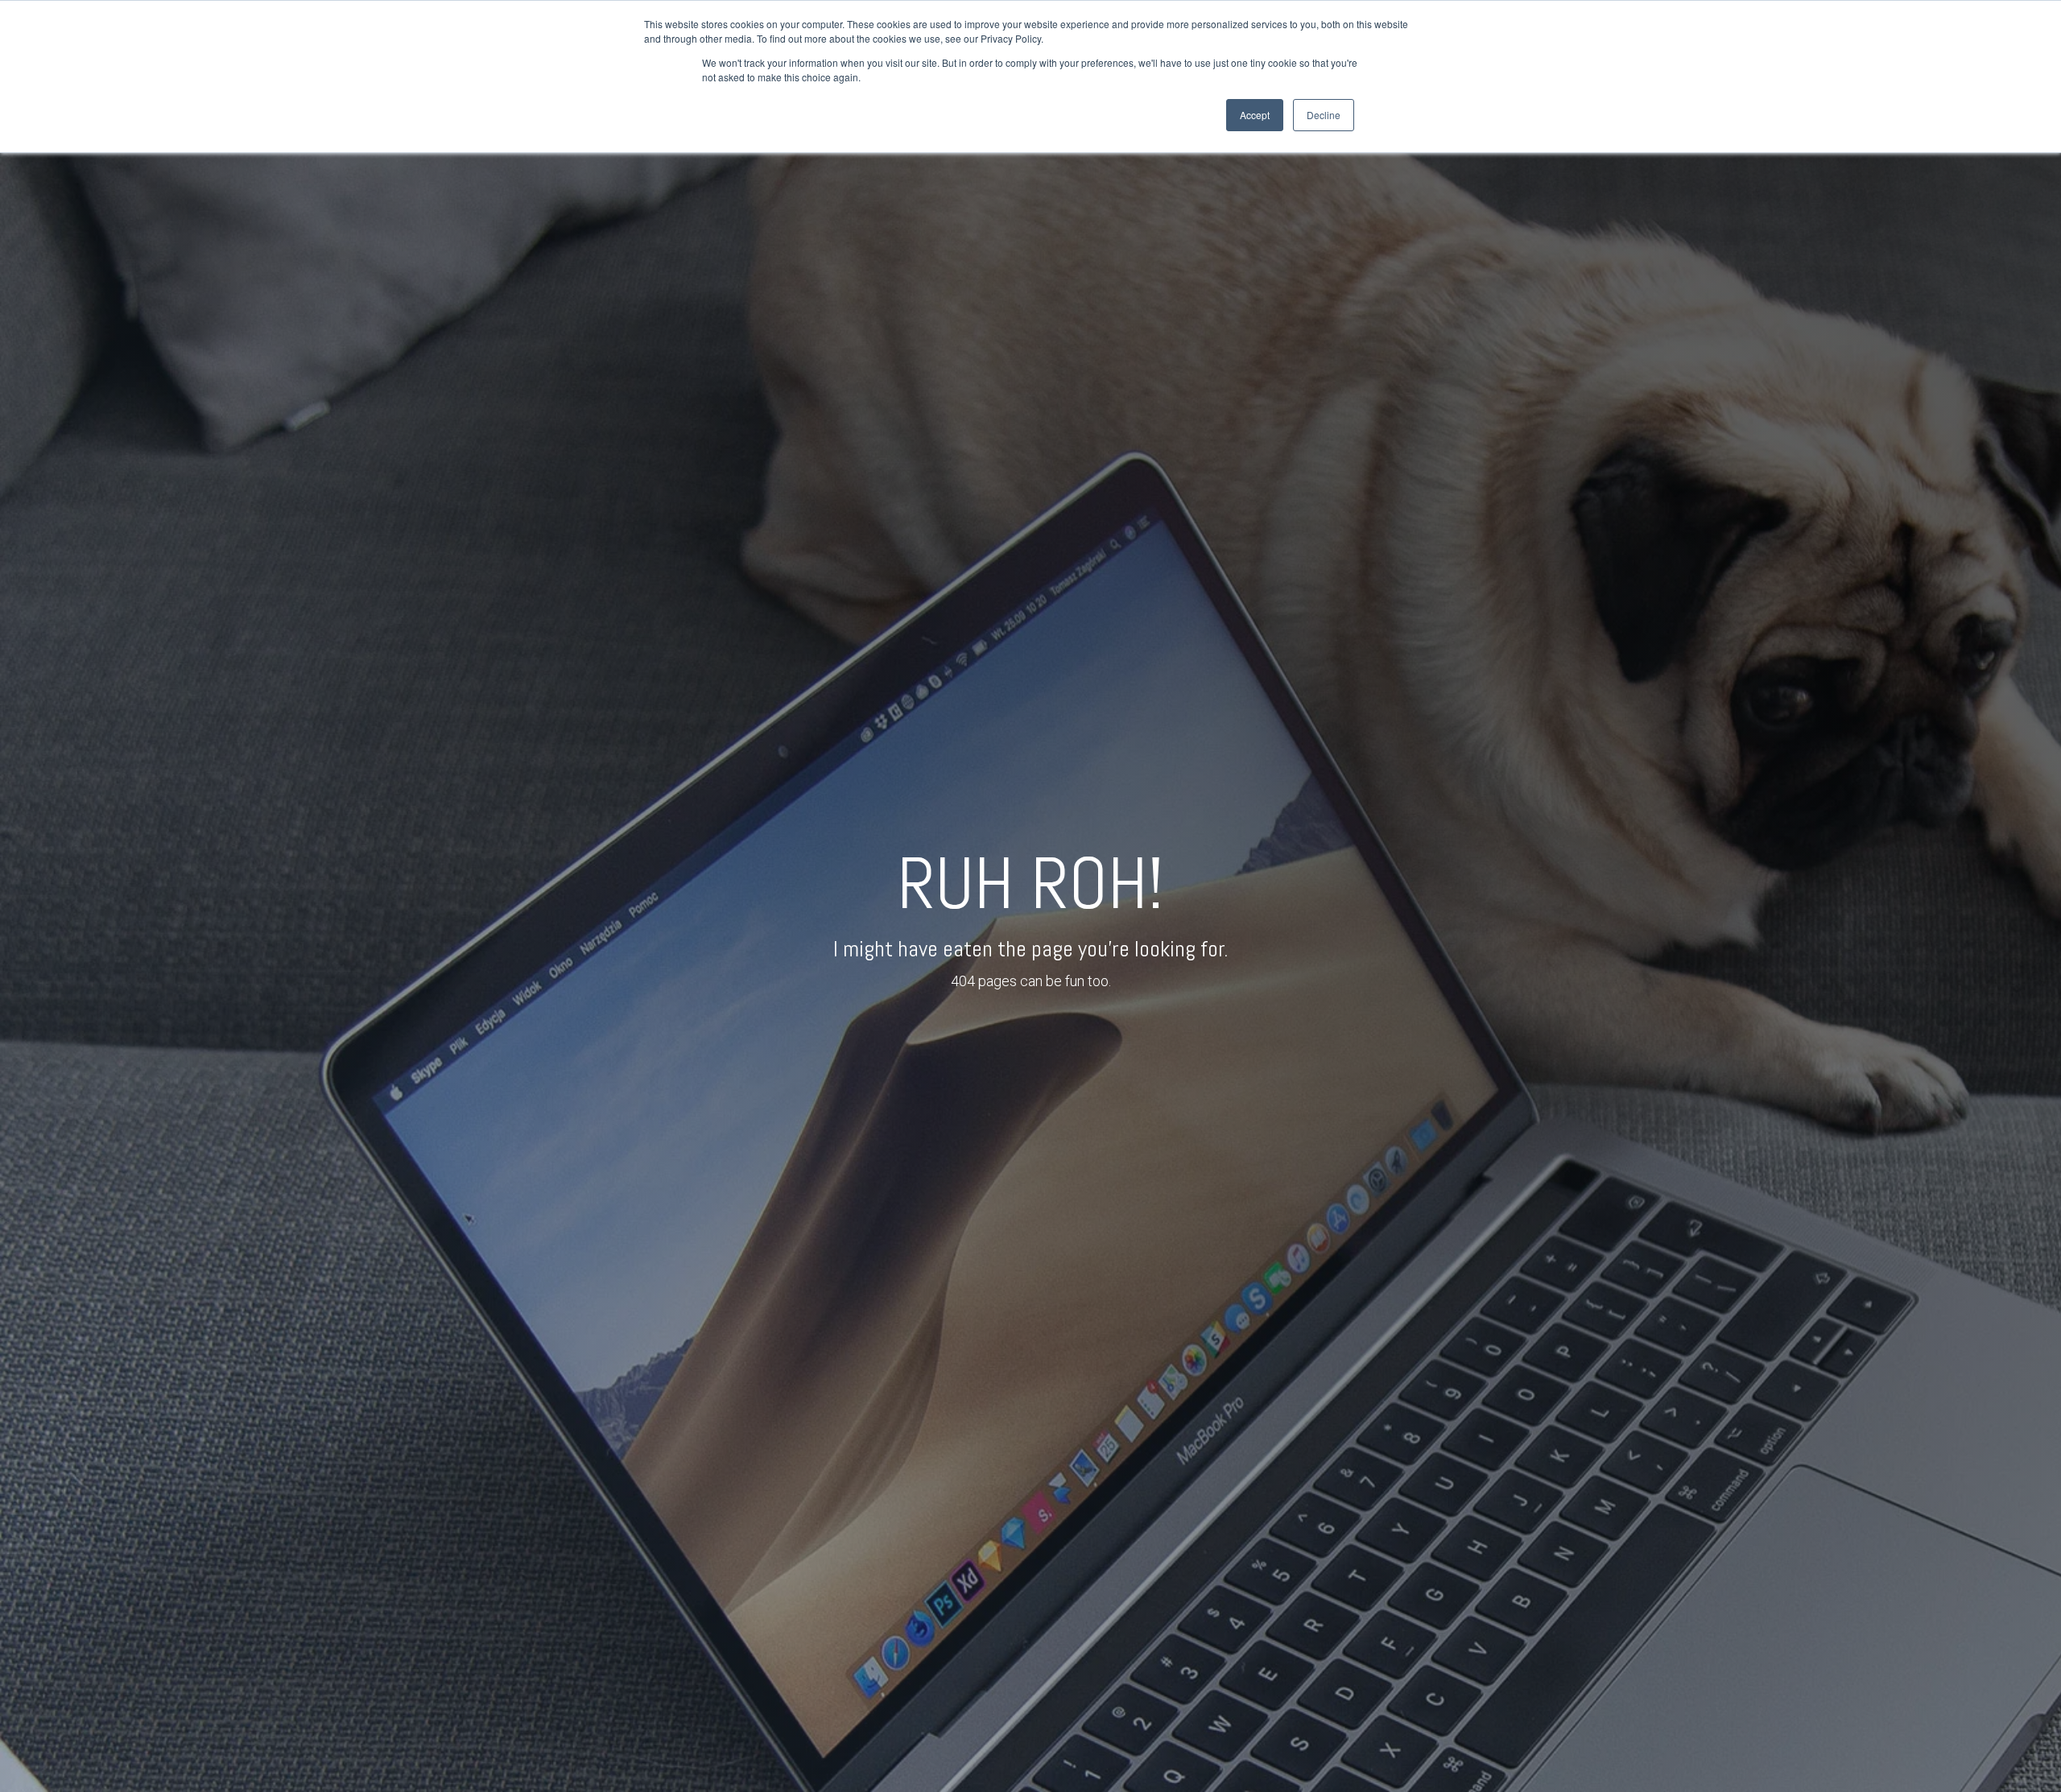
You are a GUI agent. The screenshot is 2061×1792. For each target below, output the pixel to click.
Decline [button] (1324, 115)
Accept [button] (1255, 115)
